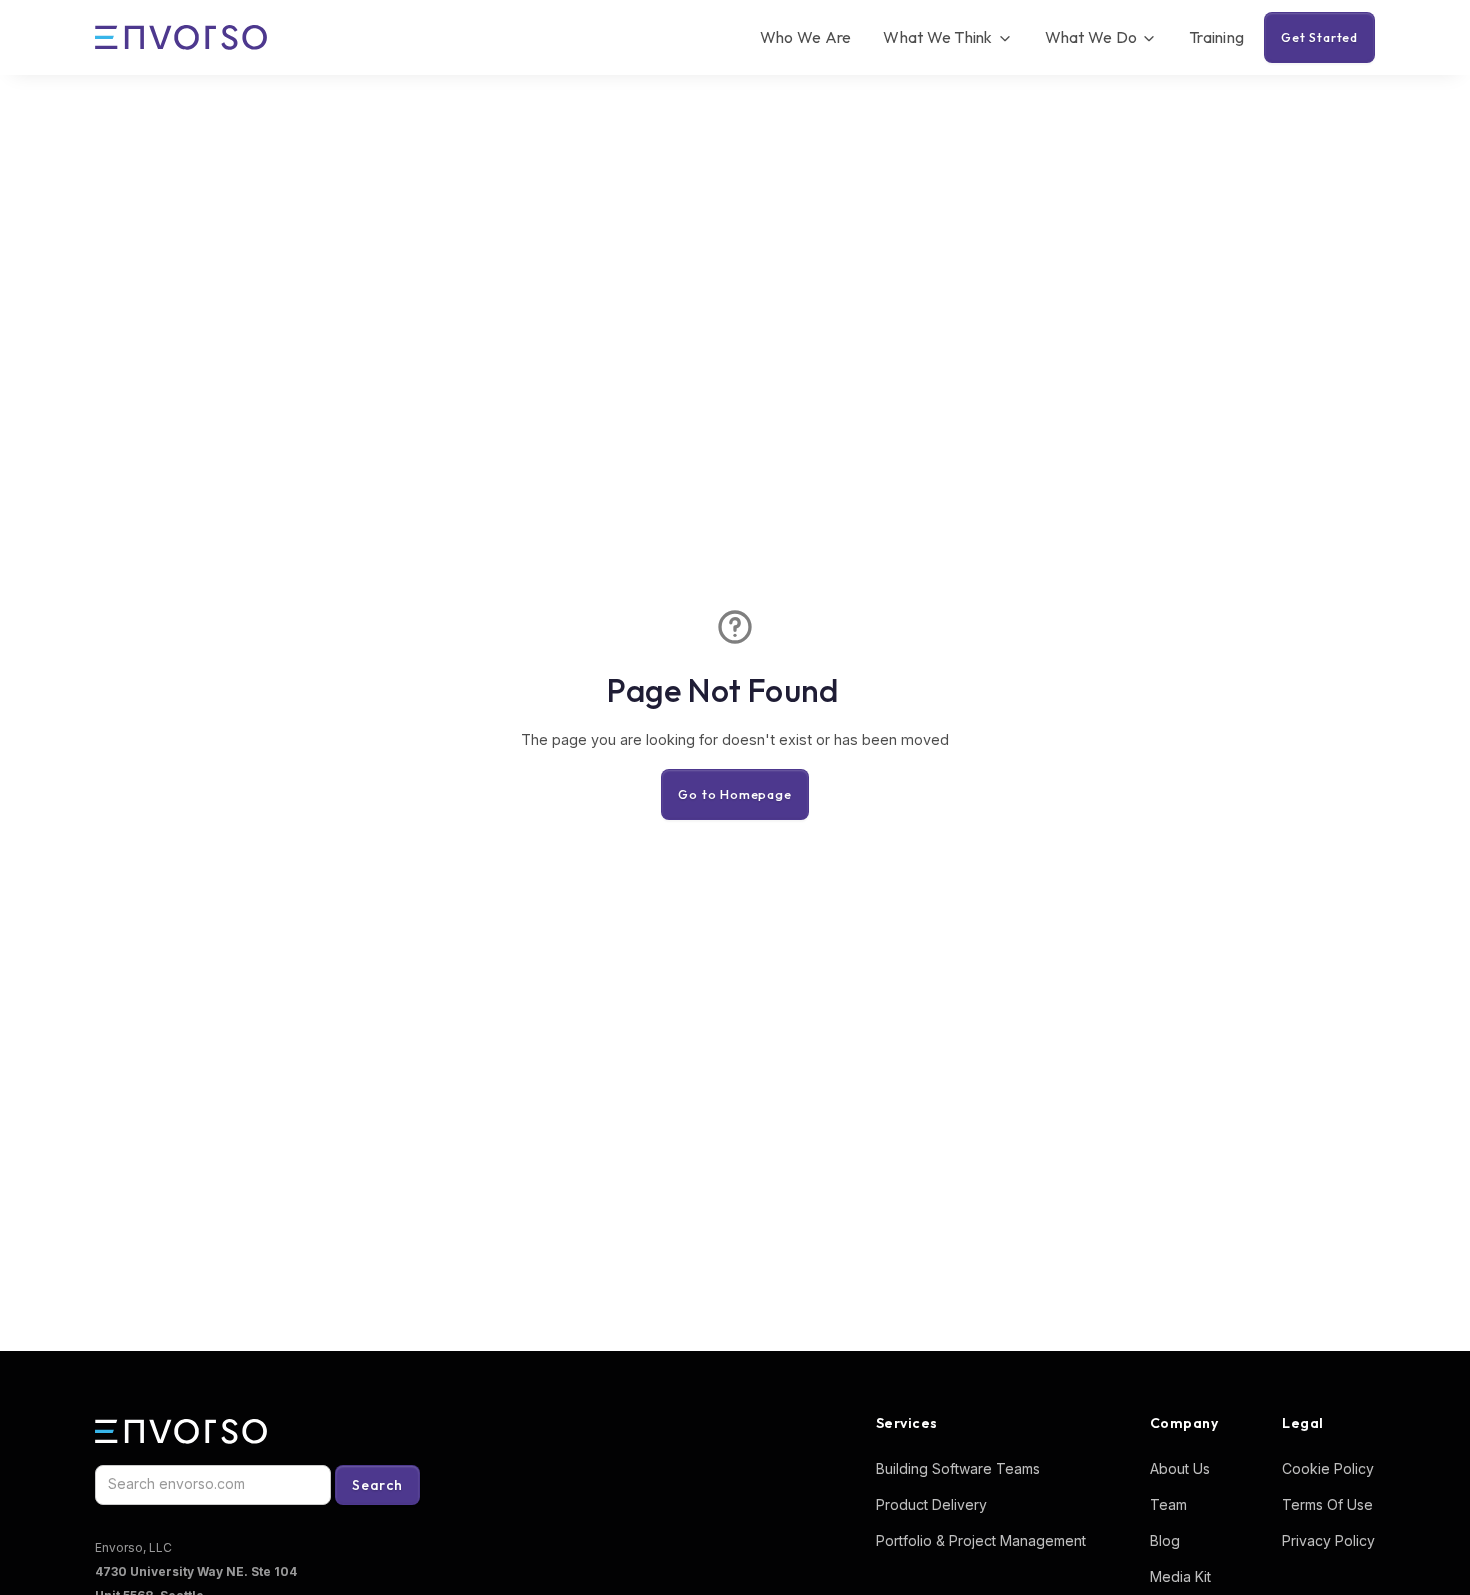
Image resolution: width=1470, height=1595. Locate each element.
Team (1168, 1504)
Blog (1165, 1540)
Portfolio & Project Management (981, 1540)
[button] (947, 37)
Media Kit (1180, 1576)
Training (1216, 37)
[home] (181, 38)
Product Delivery (931, 1504)
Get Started (1319, 37)
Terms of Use (1327, 1504)
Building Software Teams (958, 1468)
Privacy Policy (1328, 1540)
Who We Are (806, 37)
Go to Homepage (734, 794)
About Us (1180, 1468)
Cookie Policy (1328, 1468)
